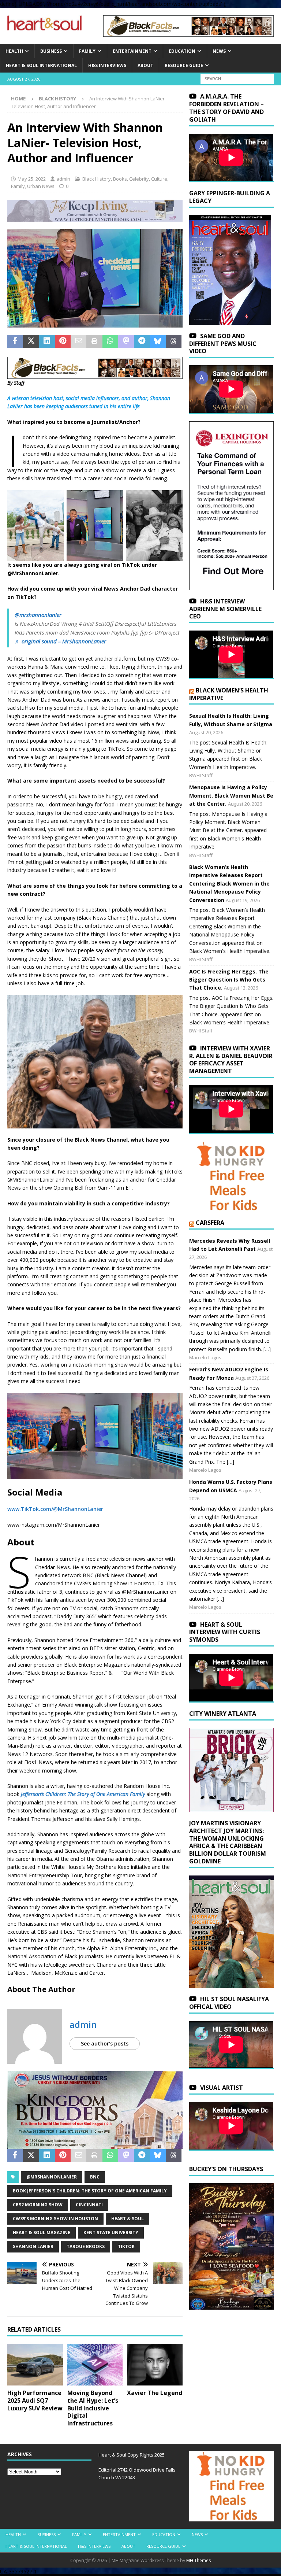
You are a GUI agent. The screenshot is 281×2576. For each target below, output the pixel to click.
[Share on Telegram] (142, 341)
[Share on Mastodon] (126, 341)
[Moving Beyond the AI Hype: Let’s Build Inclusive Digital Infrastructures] (95, 2365)
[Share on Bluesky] (158, 341)
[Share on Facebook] (15, 341)
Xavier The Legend (155, 2393)
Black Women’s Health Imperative (229, 694)
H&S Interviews (107, 65)
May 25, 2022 (32, 179)
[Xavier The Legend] (155, 2365)
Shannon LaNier (33, 2246)
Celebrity (139, 179)
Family (87, 51)
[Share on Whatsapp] (110, 341)
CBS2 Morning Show (38, 2205)
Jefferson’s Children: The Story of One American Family (83, 1794)
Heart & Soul (128, 2219)
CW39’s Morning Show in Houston (55, 2219)
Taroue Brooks (86, 2246)
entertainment (132, 51)
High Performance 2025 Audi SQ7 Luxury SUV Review (35, 2401)
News (219, 51)
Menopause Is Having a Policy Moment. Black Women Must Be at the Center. (231, 795)
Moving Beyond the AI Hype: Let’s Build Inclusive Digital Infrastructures (93, 2408)
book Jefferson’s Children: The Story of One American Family (90, 2191)
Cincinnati (89, 2205)
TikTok (126, 2246)
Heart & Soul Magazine (42, 2233)
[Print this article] (94, 341)
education (182, 51)
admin (63, 179)
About (145, 65)
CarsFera (210, 1223)
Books (120, 179)
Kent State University (111, 2233)
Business (51, 51)
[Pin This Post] (63, 341)
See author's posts (105, 2043)
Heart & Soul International (41, 65)
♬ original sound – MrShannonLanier (60, 641)
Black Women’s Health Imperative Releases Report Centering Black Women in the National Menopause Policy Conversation (229, 884)
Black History (97, 179)
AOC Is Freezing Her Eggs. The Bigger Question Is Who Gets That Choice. (229, 980)
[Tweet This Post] (31, 341)
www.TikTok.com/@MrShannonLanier (55, 1509)
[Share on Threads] (174, 341)
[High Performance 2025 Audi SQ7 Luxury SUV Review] (35, 2365)
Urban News (41, 186)
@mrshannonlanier (38, 615)
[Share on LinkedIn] (47, 341)
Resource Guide (184, 65)
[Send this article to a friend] (78, 341)
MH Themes (198, 2560)
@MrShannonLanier (52, 2177)
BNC (95, 2177)
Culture (159, 179)
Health (14, 51)
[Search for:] (237, 79)
